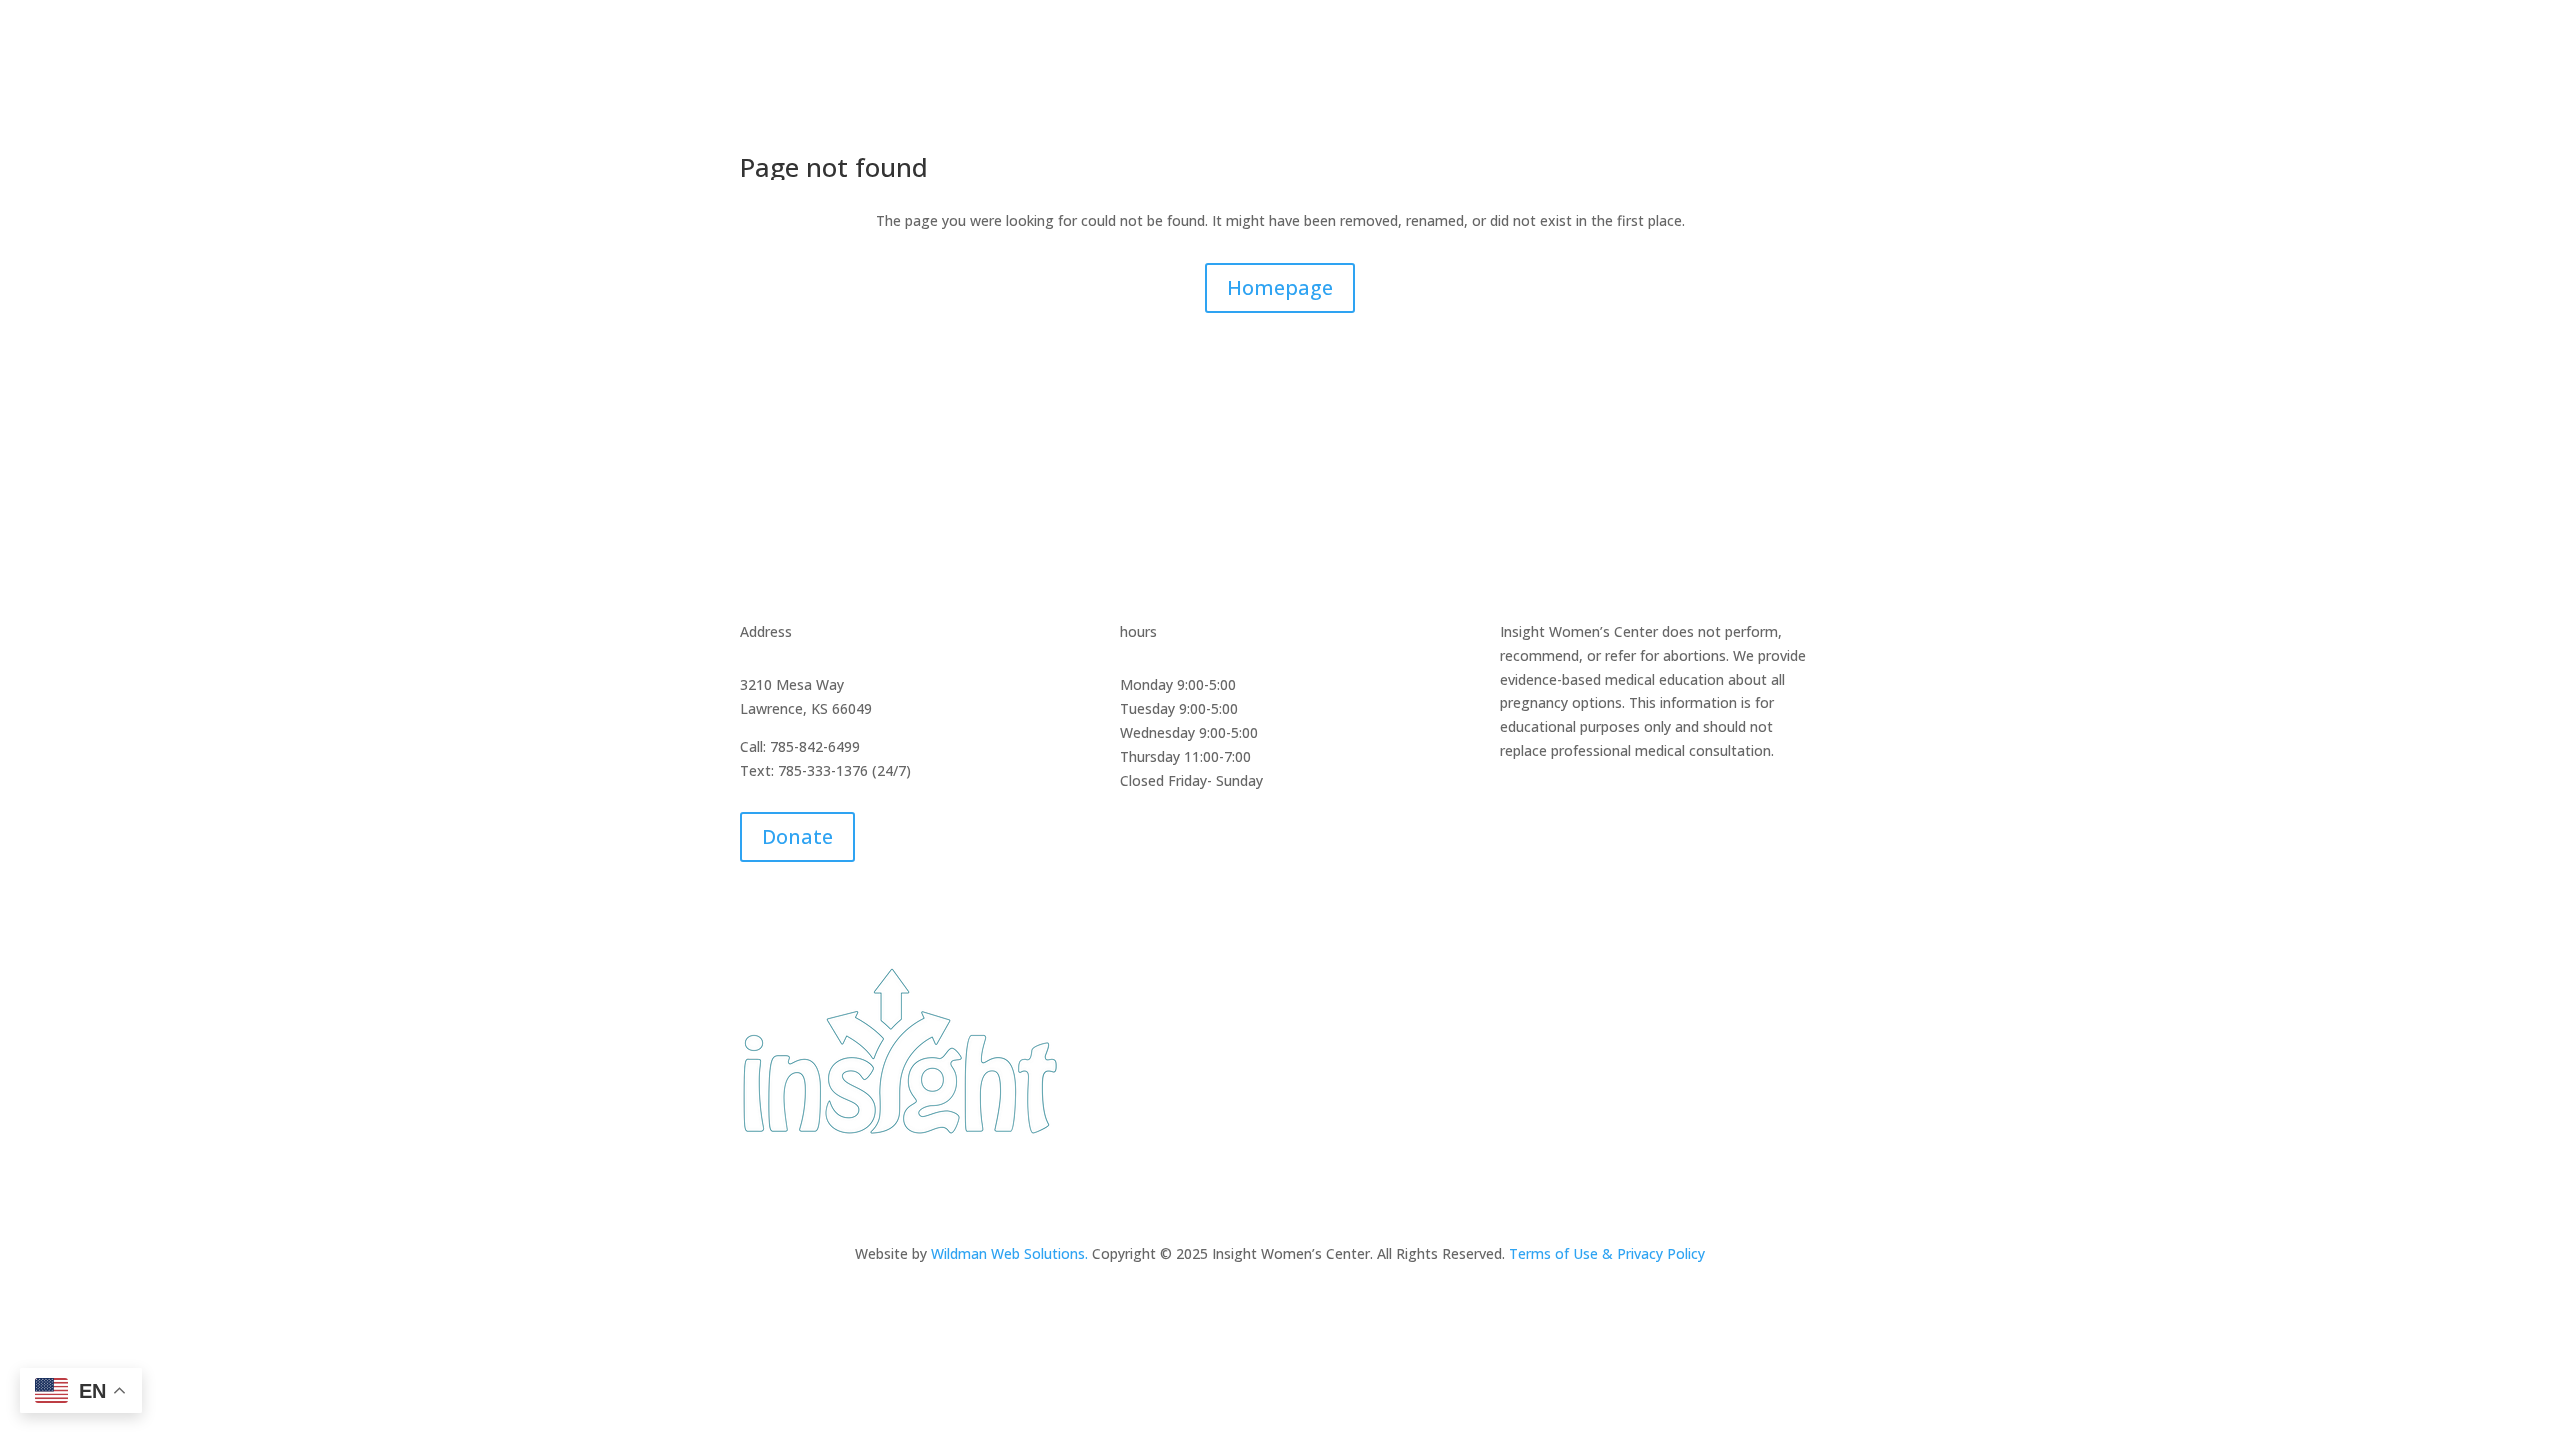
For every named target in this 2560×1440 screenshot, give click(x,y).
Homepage (1280, 287)
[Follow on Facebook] (1260, 1188)
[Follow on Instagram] (1300, 1188)
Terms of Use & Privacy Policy (1607, 1253)
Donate (797, 836)
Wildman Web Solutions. (1011, 1253)
